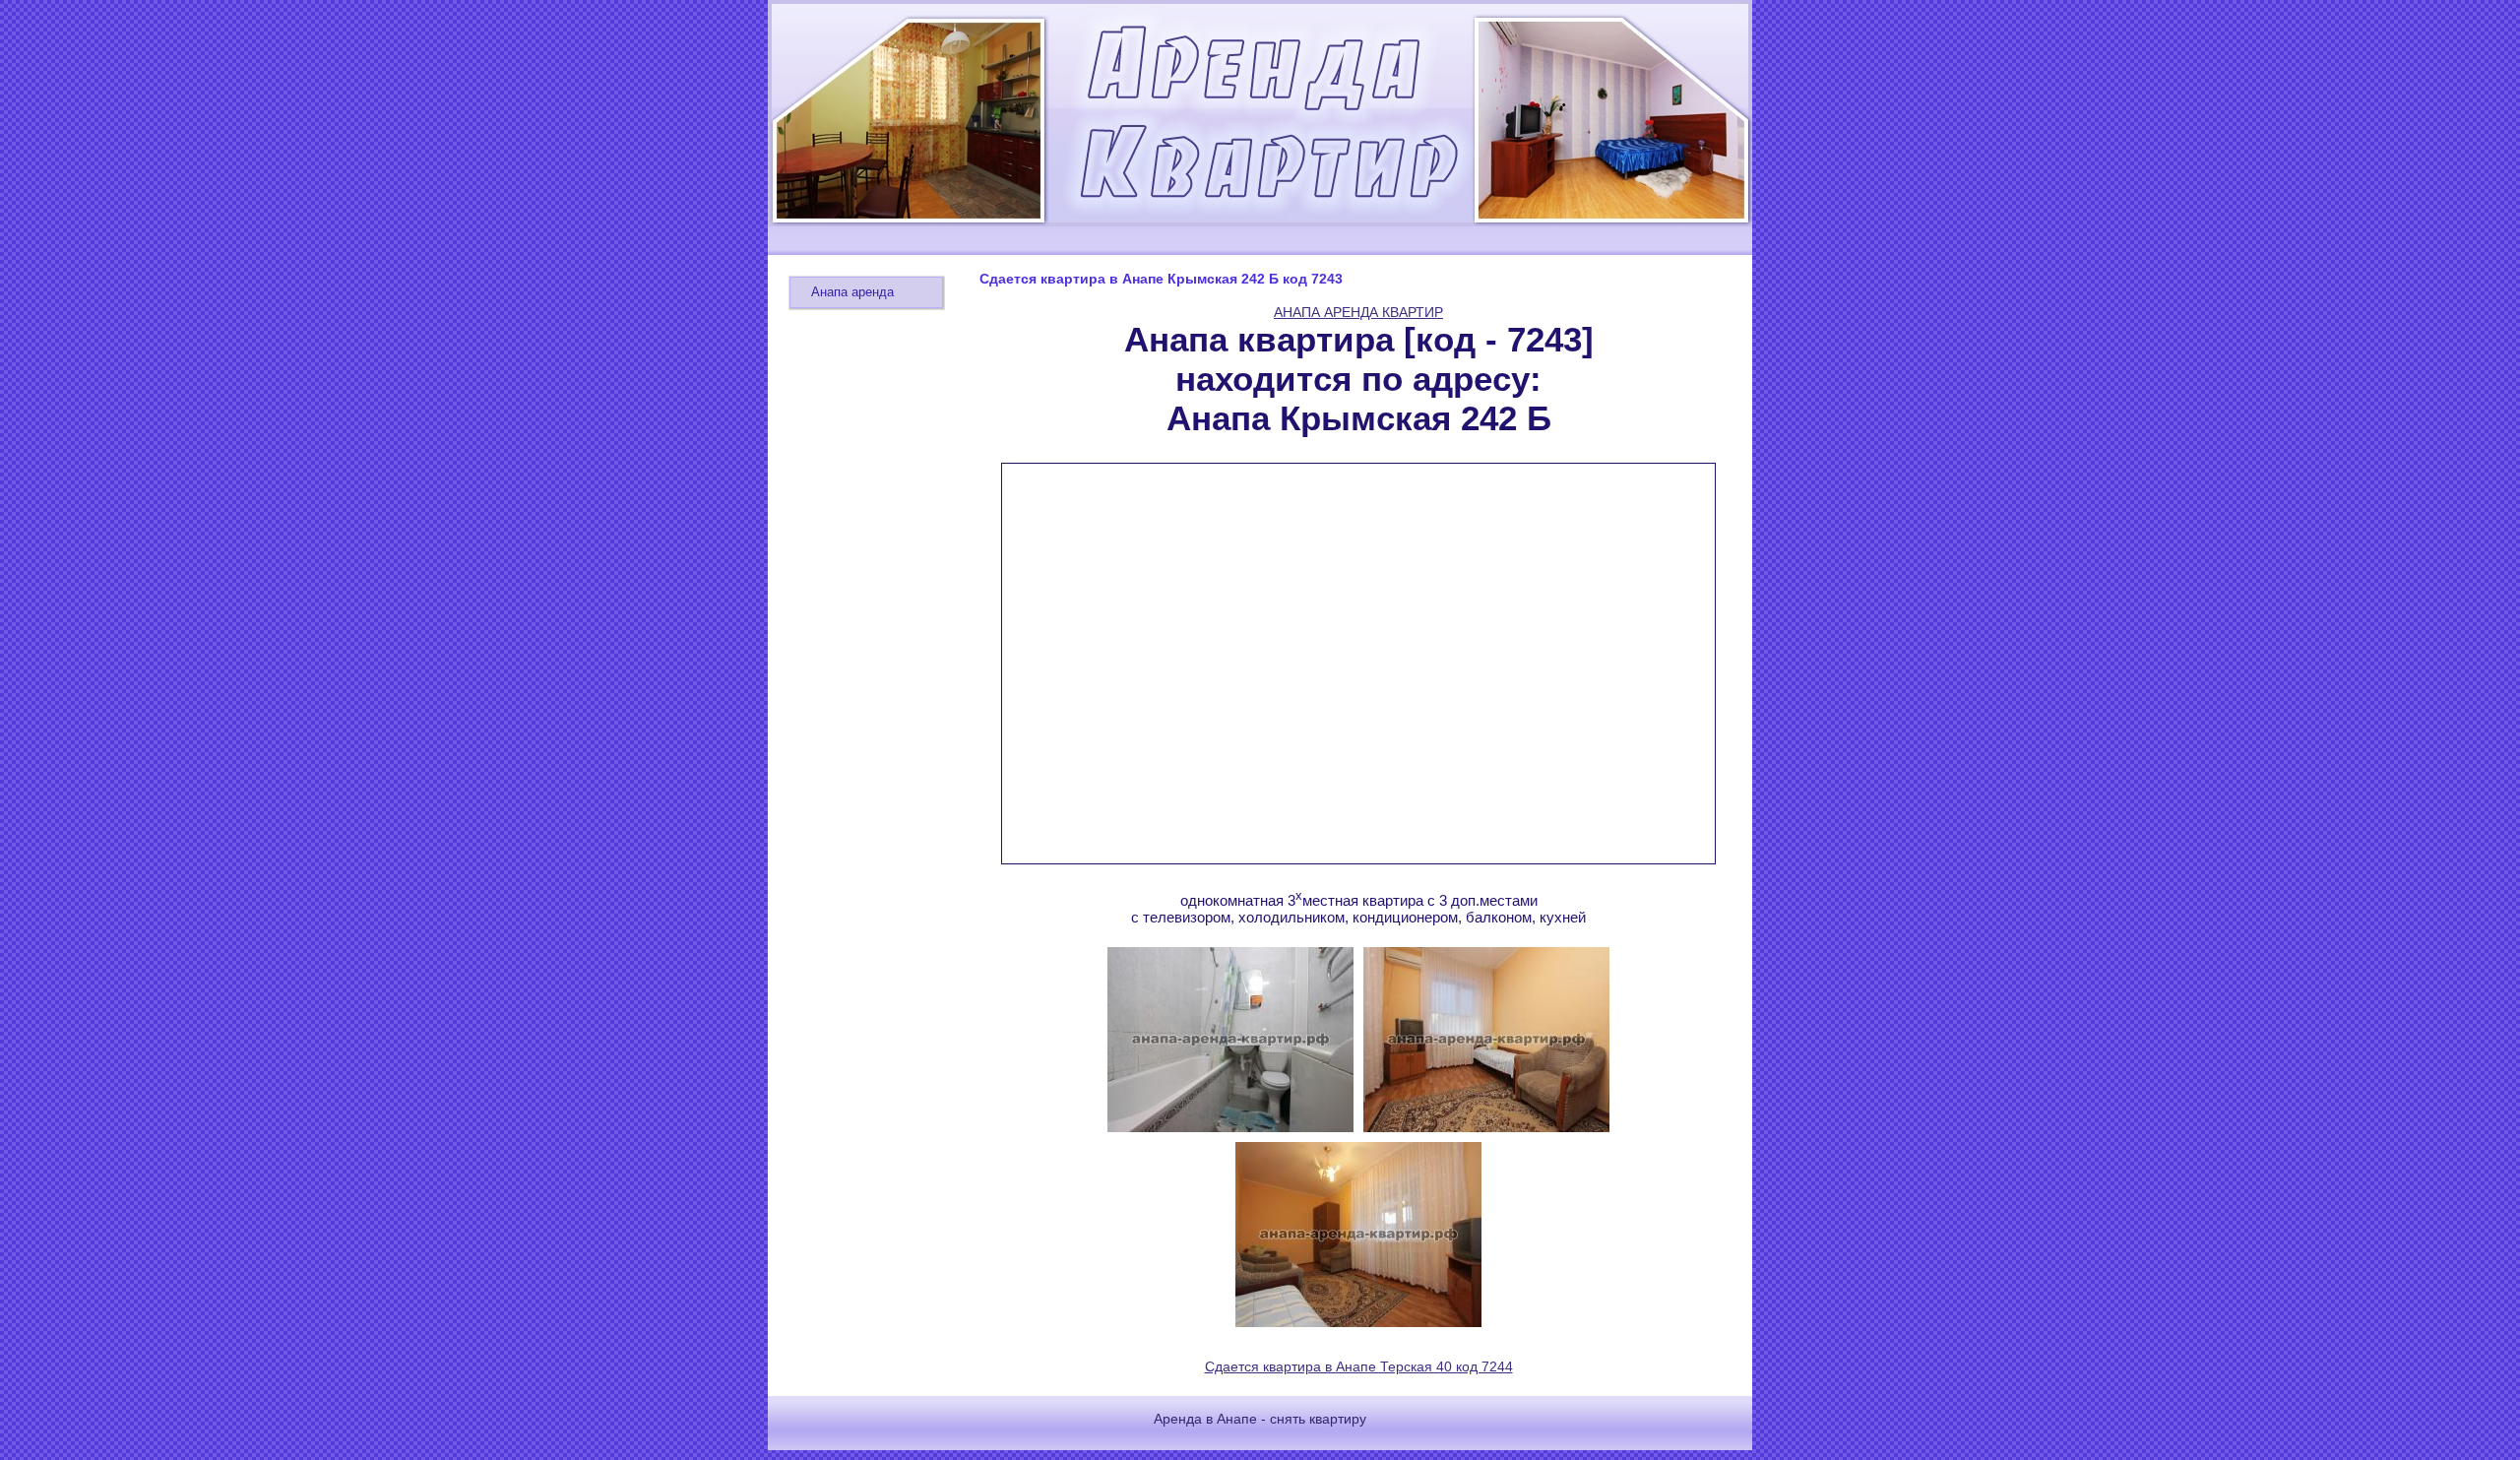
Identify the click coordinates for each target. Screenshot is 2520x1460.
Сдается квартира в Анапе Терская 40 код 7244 (1359, 1366)
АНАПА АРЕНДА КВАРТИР (1358, 312)
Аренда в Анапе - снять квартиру (1260, 1419)
